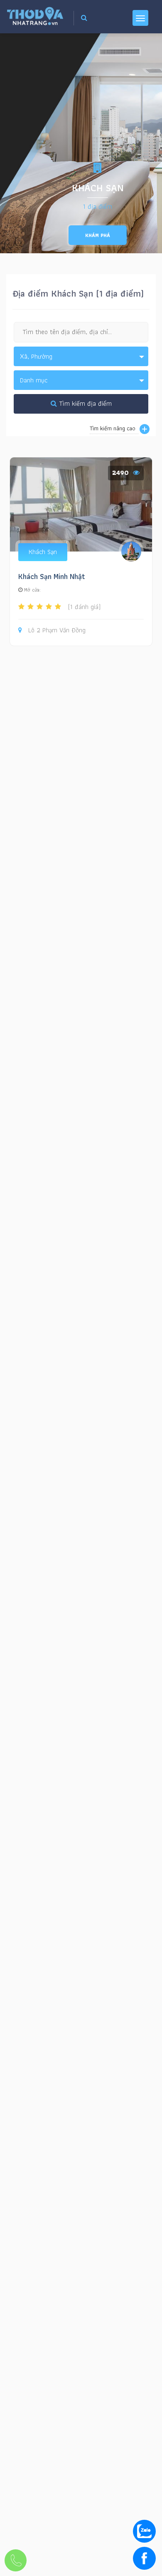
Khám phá (98, 235)
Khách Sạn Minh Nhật (52, 576)
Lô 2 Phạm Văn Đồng (57, 630)
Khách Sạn (43, 552)
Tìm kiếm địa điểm (84, 403)
